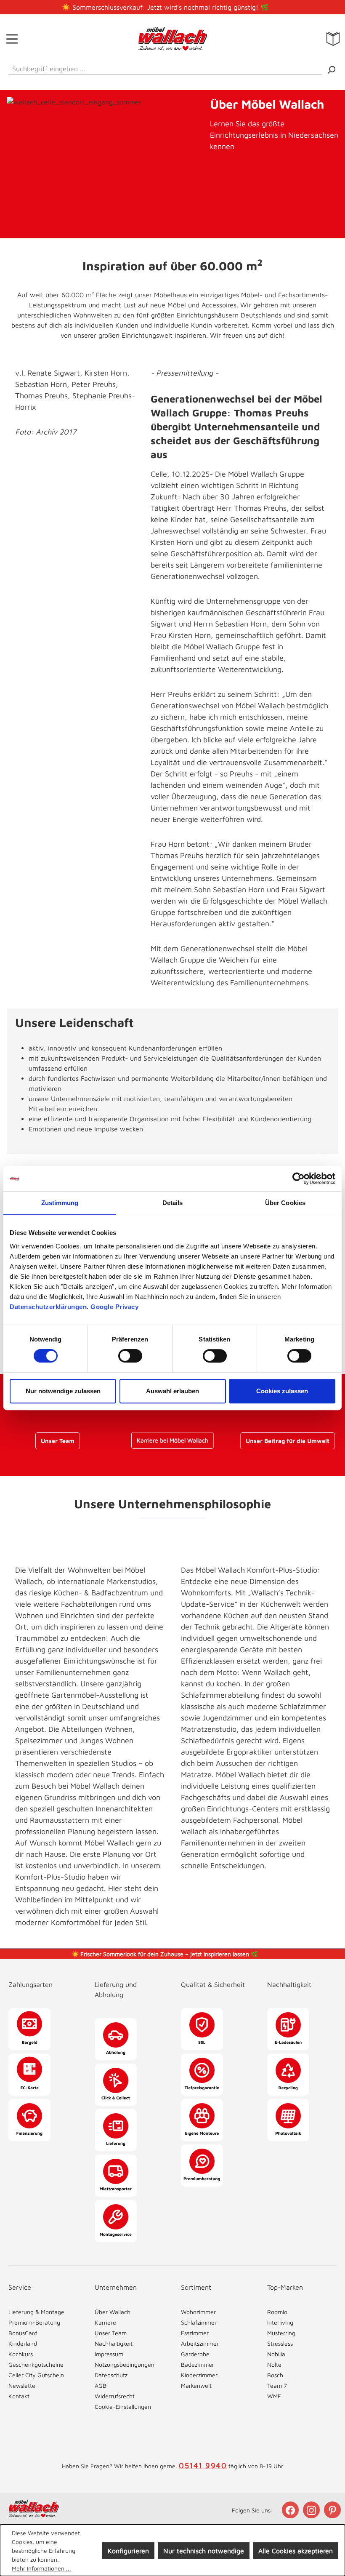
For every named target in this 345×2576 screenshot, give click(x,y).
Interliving (280, 2322)
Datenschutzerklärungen (48, 1307)
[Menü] (12, 39)
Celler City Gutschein (36, 2375)
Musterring (281, 2333)
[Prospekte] (333, 39)
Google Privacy (114, 1307)
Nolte (274, 2364)
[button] (43, 1976)
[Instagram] (312, 2510)
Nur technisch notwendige (204, 2551)
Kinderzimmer (199, 2375)
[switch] (130, 1356)
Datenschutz (111, 2375)
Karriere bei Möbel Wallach (172, 1440)
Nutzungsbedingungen (125, 2364)
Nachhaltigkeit (114, 2343)
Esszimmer (195, 2333)
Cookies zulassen (282, 1391)
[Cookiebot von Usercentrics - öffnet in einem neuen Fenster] (299, 1179)
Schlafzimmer (199, 2322)
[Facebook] (291, 2510)
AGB (101, 2385)
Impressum (109, 2354)
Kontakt (19, 2396)
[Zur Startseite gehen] (173, 39)
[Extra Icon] (333, 2510)
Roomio (277, 2312)
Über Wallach (113, 2312)
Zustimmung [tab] (60, 1203)
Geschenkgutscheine (36, 2364)
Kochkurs (21, 2354)
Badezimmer (198, 2364)
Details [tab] (173, 1203)
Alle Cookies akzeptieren (296, 2551)
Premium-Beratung (34, 2322)
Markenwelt (196, 2385)
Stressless (280, 2343)
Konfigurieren (128, 2551)
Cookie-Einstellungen (123, 2407)
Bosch (275, 2375)
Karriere (105, 2322)
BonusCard (23, 2333)
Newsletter (23, 2385)
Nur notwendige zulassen (63, 1391)
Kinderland (23, 2343)
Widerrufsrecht (115, 2396)
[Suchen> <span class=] (331, 69)
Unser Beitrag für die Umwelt (288, 1441)
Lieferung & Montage (36, 2312)
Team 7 (277, 2385)
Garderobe (195, 2354)
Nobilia (276, 2354)
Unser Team (58, 1441)
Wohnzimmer (198, 2312)
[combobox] (165, 67)
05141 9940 (203, 2465)
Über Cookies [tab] (285, 1203)
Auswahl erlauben (172, 1391)
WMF (274, 2396)
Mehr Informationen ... (41, 2568)
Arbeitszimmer (200, 2343)
